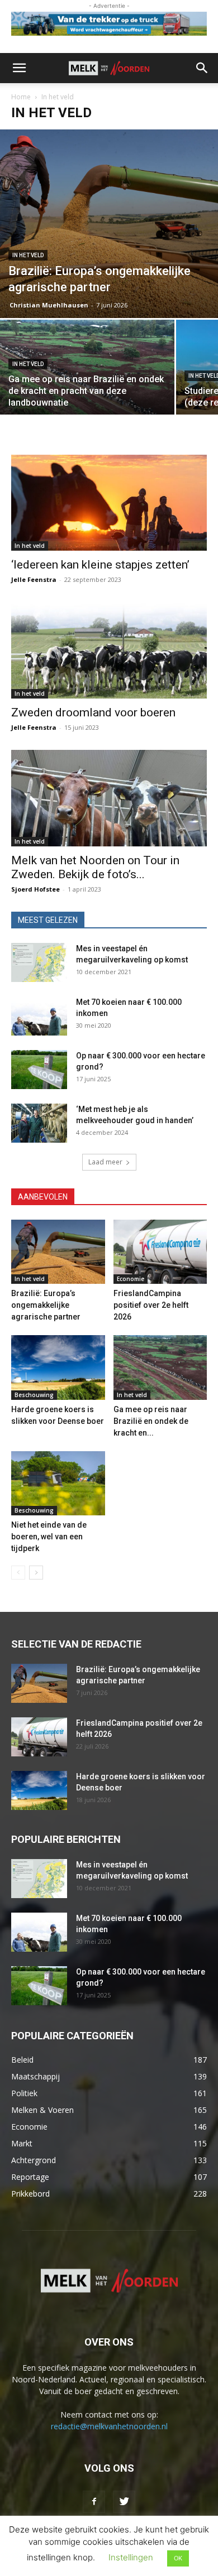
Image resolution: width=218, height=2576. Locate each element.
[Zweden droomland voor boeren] (109, 650)
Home (21, 97)
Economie (131, 1279)
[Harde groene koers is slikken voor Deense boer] (58, 1367)
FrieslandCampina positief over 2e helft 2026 (151, 1305)
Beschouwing (34, 1395)
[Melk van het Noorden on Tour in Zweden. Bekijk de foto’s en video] (109, 798)
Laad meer (105, 1162)
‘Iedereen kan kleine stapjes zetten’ (100, 565)
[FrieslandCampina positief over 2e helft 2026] (160, 1252)
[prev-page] (18, 1573)
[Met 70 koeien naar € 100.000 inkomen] (39, 1016)
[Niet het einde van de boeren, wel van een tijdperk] (58, 1483)
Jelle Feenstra (34, 579)
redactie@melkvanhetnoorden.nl (109, 2426)
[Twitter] (124, 2502)
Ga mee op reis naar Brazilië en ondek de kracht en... (151, 1421)
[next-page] (36, 1573)
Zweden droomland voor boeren (93, 712)
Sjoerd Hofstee (35, 889)
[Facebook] (94, 2502)
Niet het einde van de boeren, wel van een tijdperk (49, 1537)
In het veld (28, 255)
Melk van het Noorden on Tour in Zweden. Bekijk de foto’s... (95, 867)
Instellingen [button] (131, 2557)
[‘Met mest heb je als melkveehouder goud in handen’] (39, 1123)
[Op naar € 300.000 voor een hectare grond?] (39, 1070)
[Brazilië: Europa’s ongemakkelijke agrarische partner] (109, 223)
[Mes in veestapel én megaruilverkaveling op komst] (39, 962)
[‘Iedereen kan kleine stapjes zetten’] (109, 503)
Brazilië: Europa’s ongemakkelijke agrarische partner (46, 1305)
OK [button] (178, 2558)
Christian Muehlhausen (49, 305)
